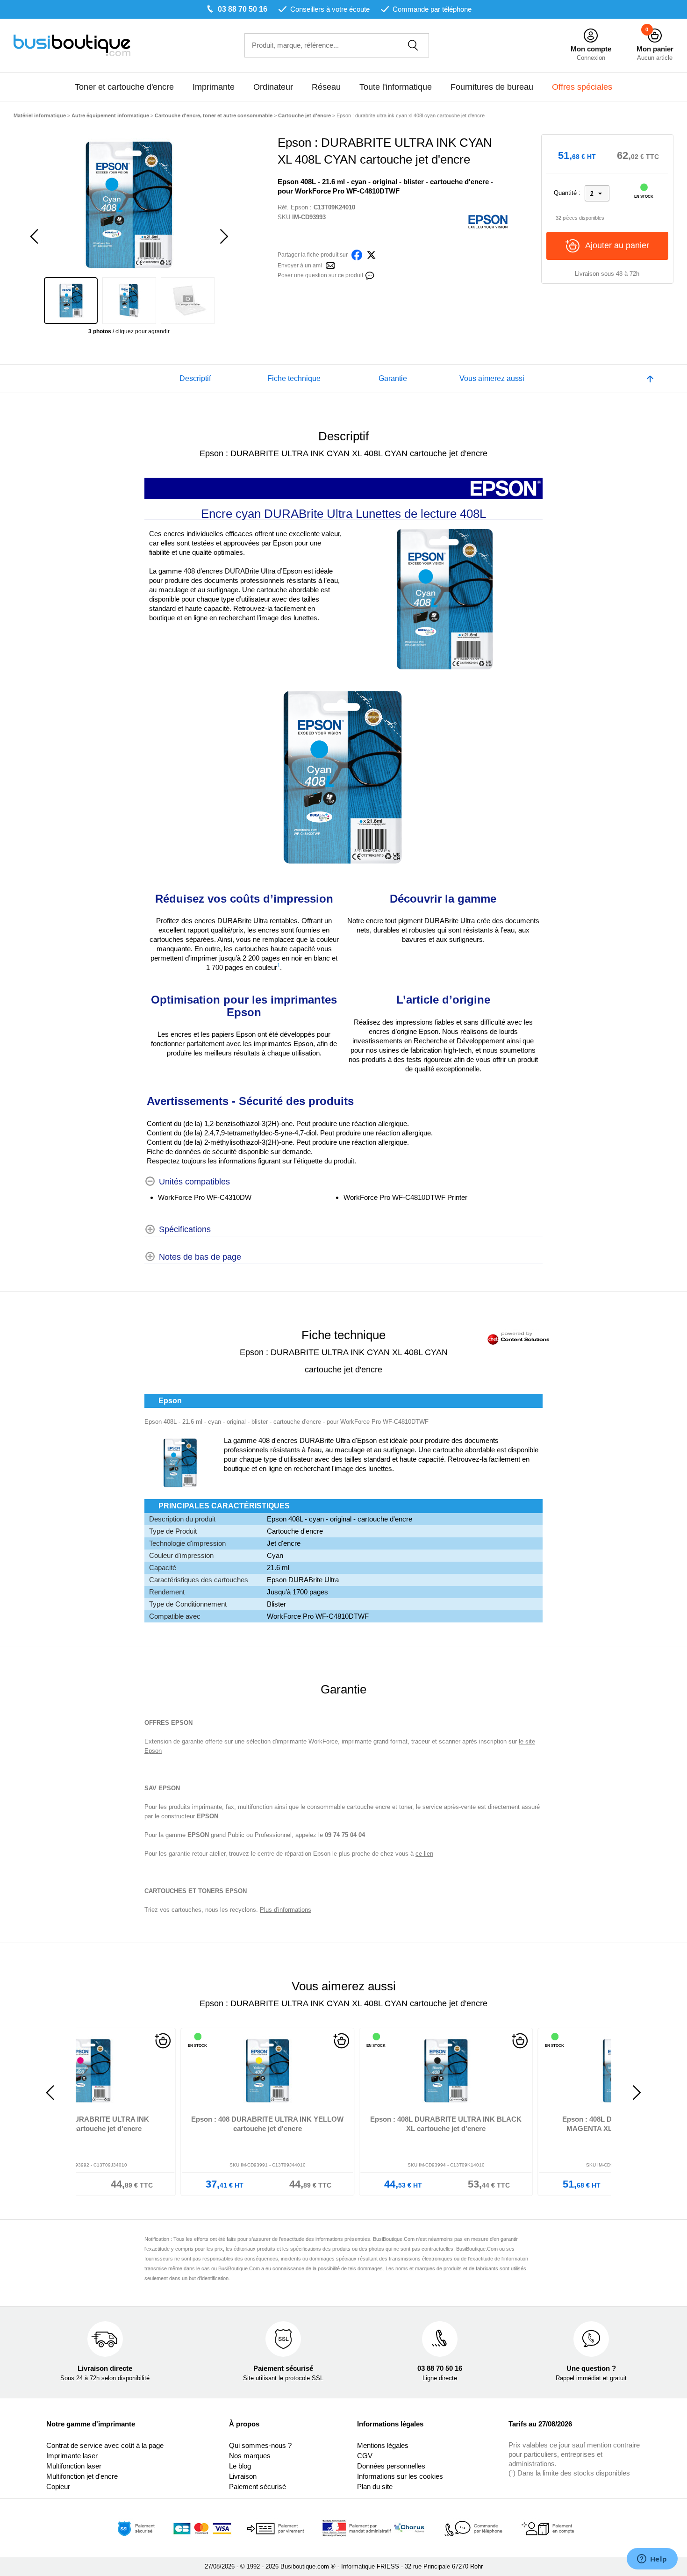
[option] (129, 205)
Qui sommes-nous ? (260, 2445)
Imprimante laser (72, 2456)
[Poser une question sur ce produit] (370, 275)
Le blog (240, 2466)
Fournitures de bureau (492, 87)
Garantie (393, 378)
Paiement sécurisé (258, 2486)
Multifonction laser (74, 2466)
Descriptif (195, 378)
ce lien (424, 1854)
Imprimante (214, 87)
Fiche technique (294, 378)
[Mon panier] (655, 36)
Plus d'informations (286, 1910)
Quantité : (567, 193)
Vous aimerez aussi (492, 378)
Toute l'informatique (396, 87)
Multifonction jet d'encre (82, 2476)
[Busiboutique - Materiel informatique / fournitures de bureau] (72, 45)
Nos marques (250, 2456)
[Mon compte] (591, 36)
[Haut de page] (650, 379)
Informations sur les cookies (400, 2476)
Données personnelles (391, 2466)
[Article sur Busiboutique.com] (330, 265)
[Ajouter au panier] (239, 2041)
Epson (299, 207)
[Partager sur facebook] (357, 254)
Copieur (58, 2486)
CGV (365, 2456)
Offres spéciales (582, 87)
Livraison (243, 2476)
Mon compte (591, 49)
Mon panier (655, 49)
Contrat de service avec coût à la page (105, 2445)
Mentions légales (383, 2445)
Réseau (326, 87)
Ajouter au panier (617, 245)
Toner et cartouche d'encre (124, 87)
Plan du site (375, 2486)
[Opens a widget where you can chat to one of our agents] (652, 2560)
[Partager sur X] (371, 254)
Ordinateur (273, 87)
